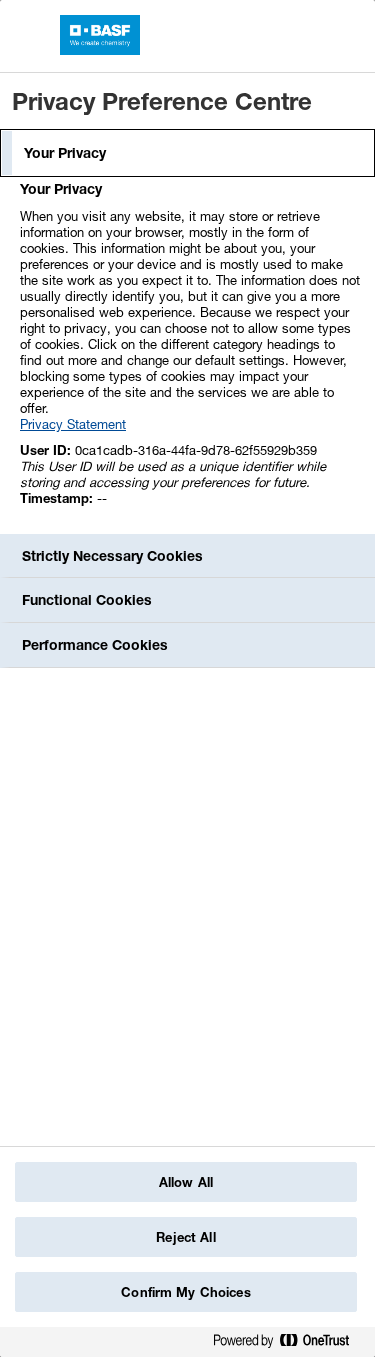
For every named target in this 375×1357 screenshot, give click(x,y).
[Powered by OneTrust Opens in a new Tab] (289, 1344)
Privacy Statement (73, 424)
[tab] (187, 153)
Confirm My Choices (185, 1292)
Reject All (185, 1237)
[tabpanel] (190, 354)
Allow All (186, 1182)
